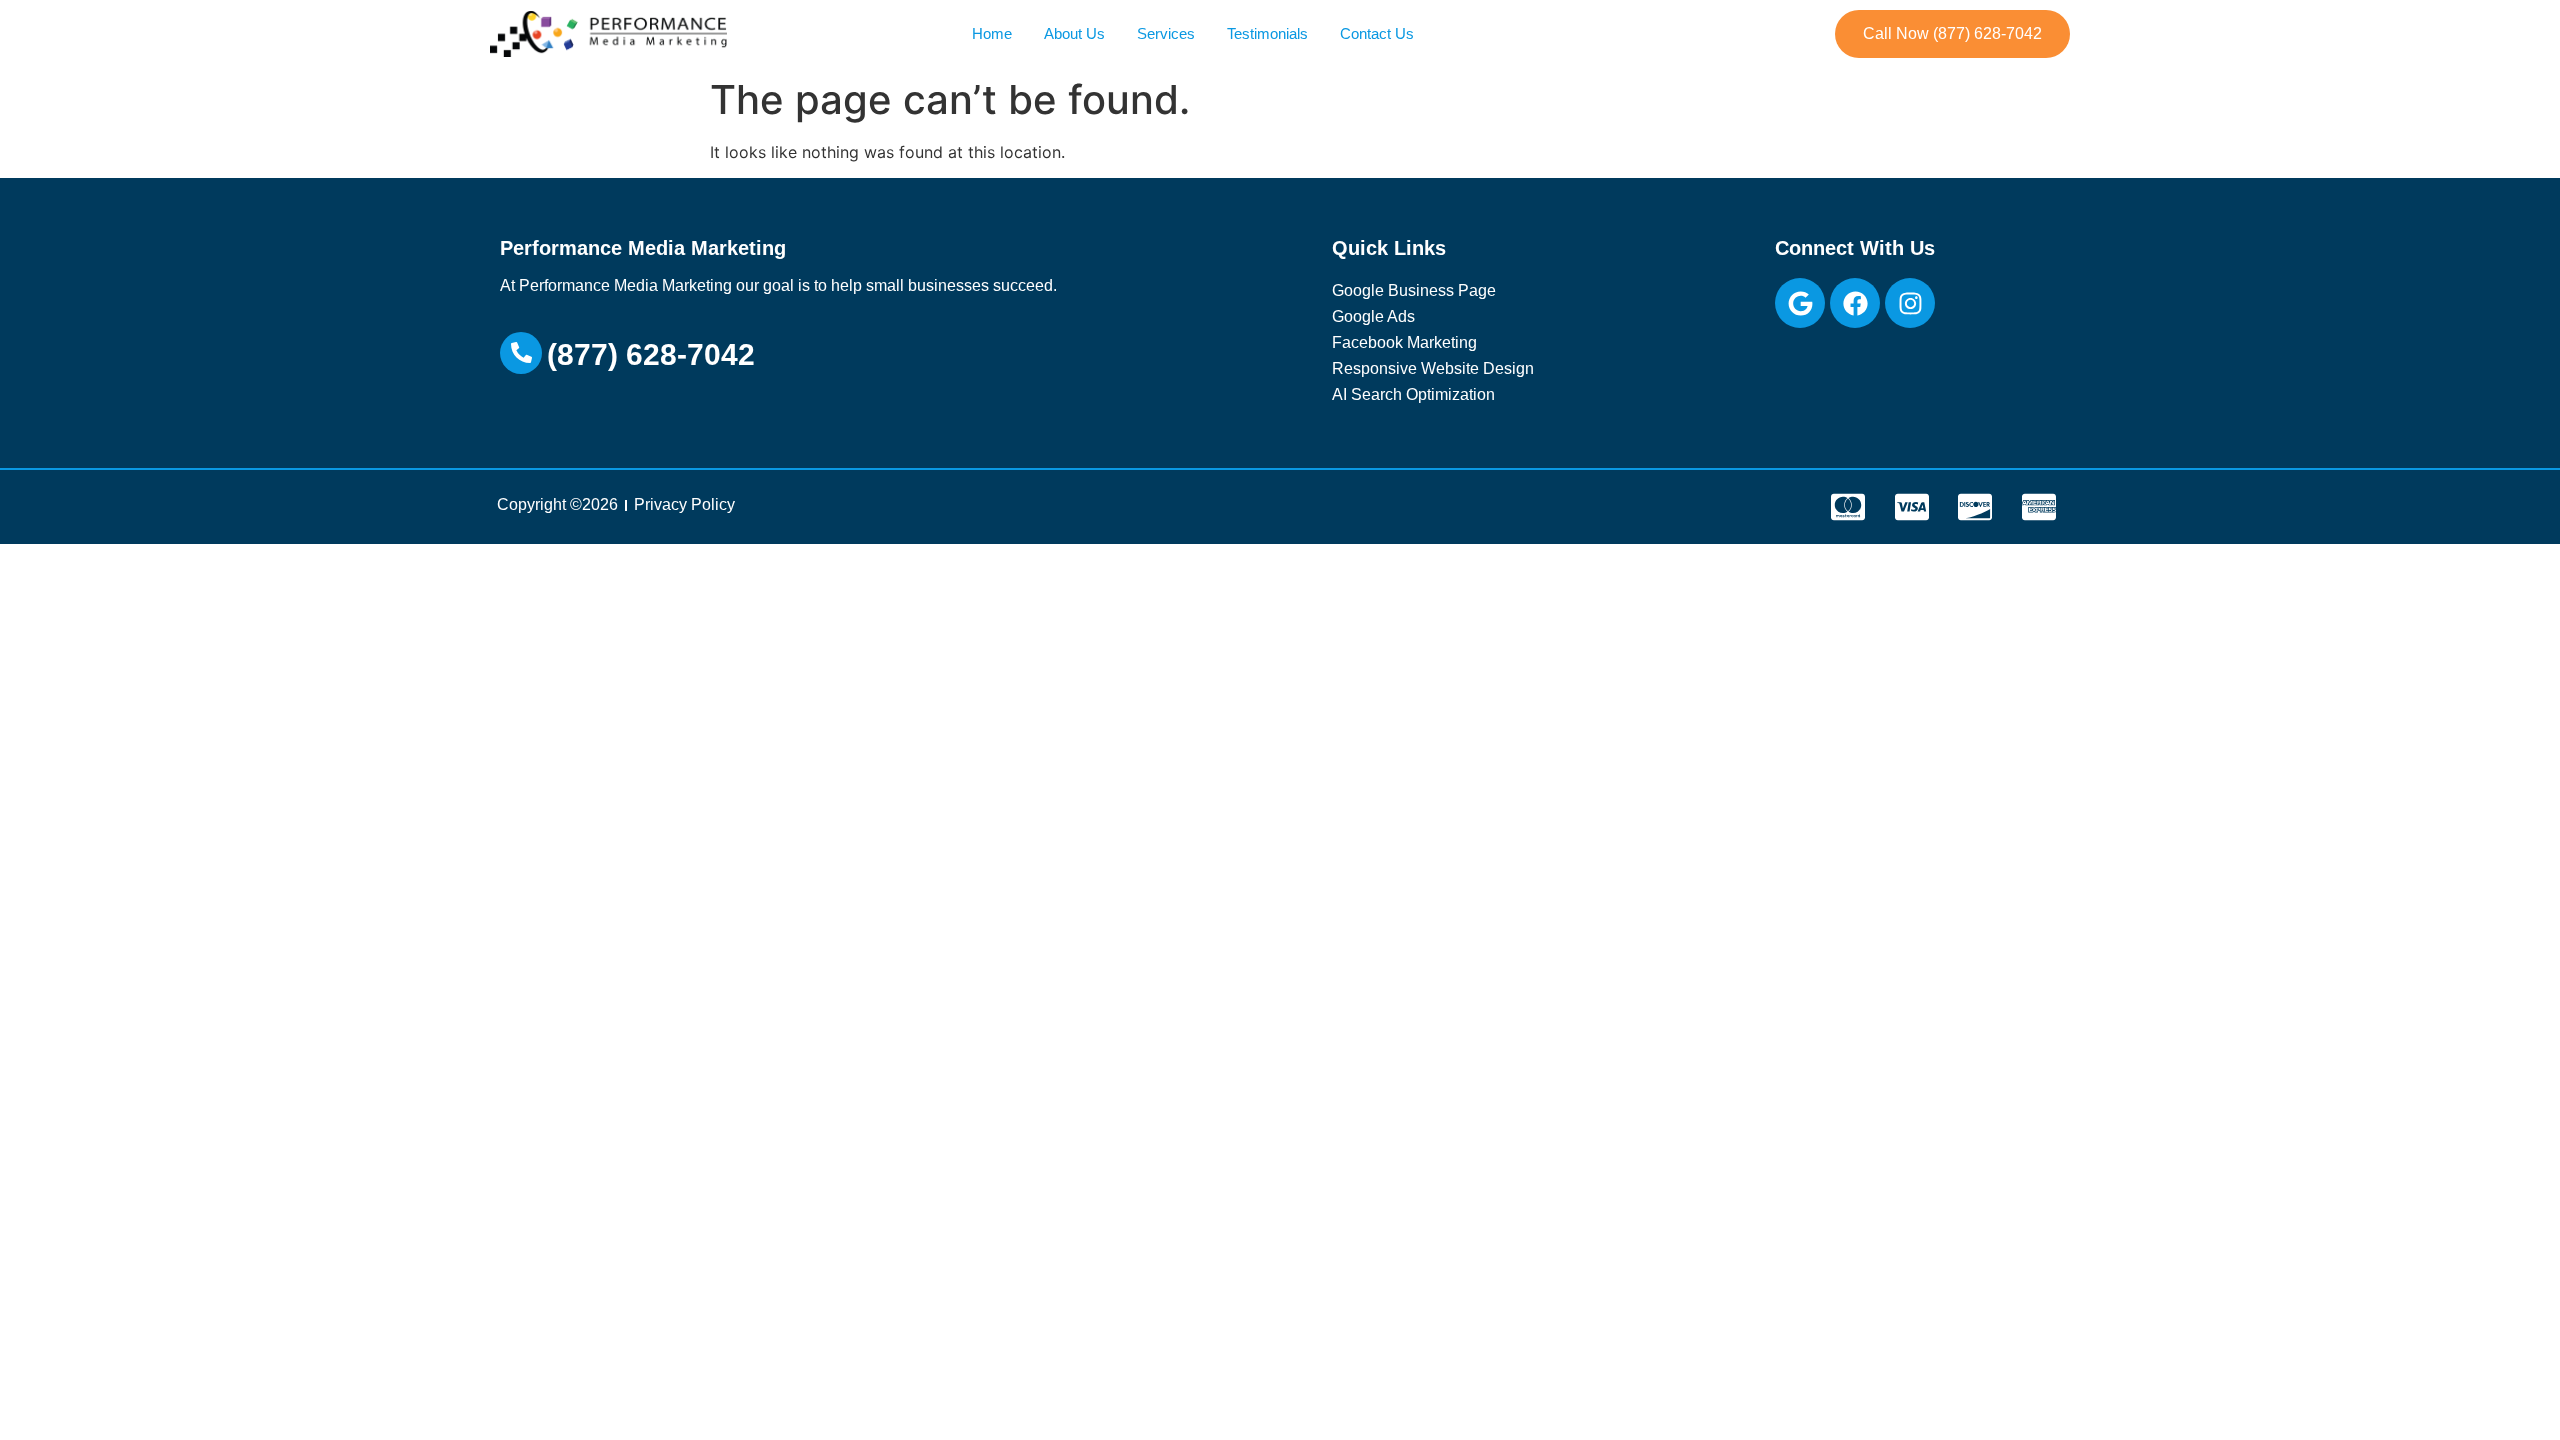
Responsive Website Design (1433, 368)
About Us (1074, 33)
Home (992, 33)
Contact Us (1377, 33)
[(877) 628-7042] (521, 353)
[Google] (1800, 303)
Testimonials (1267, 33)
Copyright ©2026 (557, 504)
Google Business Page (1414, 290)
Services (1166, 33)
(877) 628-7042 (651, 354)
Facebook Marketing (1404, 342)
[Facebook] (1855, 303)
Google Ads (1373, 316)
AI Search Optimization (1413, 394)
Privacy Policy (684, 504)
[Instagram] (1910, 303)
